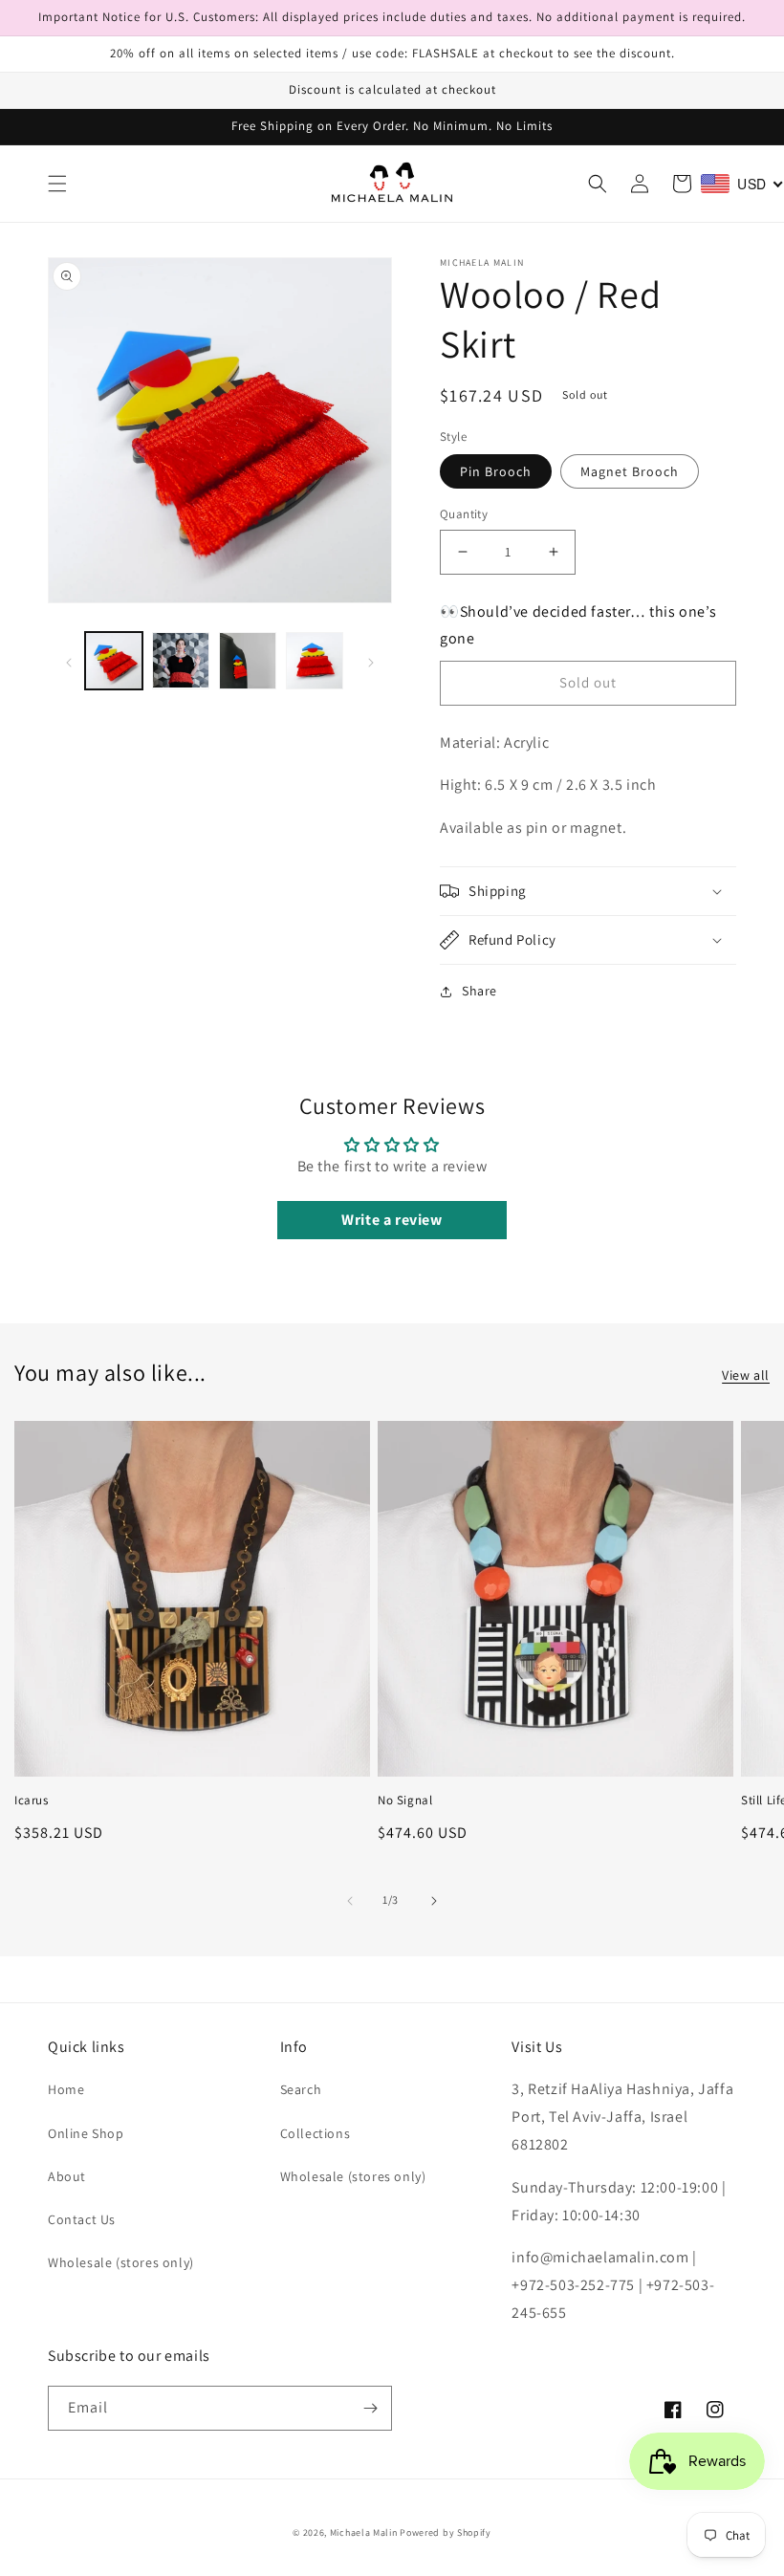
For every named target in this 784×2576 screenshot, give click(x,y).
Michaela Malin (364, 2532)
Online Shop (86, 2133)
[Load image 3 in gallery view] (248, 661)
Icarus (32, 1801)
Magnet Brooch (630, 471)
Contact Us (82, 2219)
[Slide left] (69, 661)
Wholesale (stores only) (121, 2262)
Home (66, 2089)
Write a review (392, 1220)
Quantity (464, 514)
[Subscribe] (370, 2408)
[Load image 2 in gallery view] (181, 661)
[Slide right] (371, 661)
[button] (57, 184)
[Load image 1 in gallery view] (114, 661)
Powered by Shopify (446, 2532)
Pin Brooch (496, 471)
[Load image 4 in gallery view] (315, 661)
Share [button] (479, 991)
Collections (316, 2133)
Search (301, 2089)
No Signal (405, 1801)
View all (746, 1375)
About (67, 2176)
